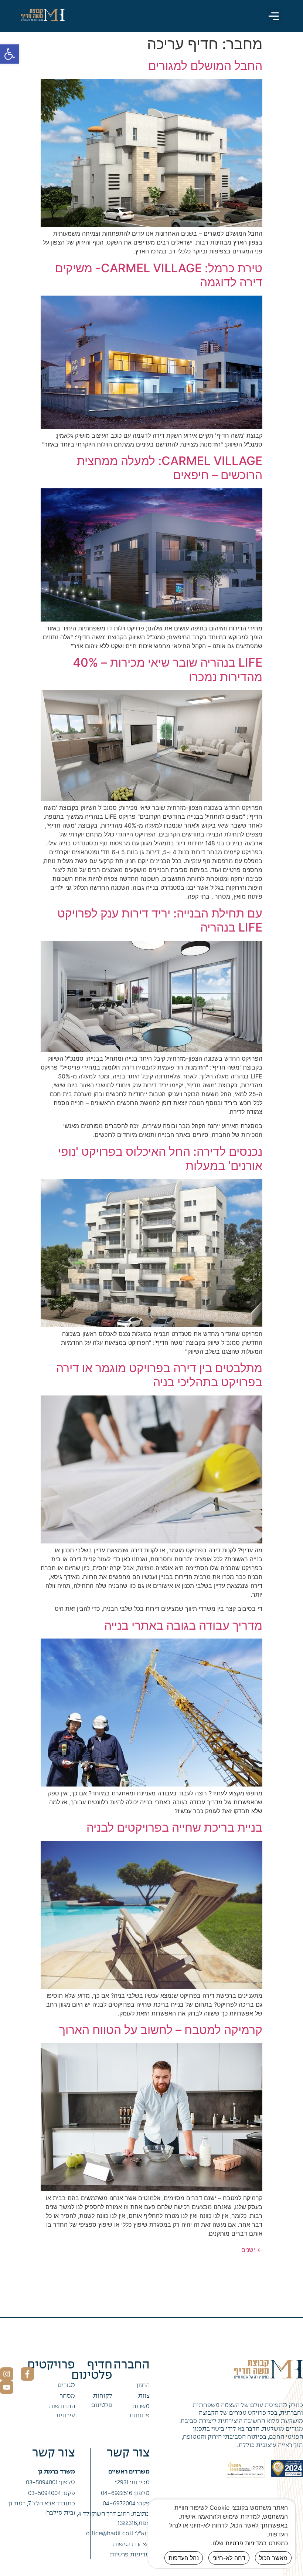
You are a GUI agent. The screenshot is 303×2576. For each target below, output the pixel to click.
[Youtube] (7, 2387)
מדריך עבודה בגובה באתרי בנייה (183, 1625)
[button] (10, 54)
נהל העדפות (184, 2558)
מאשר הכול (273, 2558)
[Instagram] (7, 2374)
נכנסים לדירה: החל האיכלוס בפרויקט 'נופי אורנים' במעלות (160, 1159)
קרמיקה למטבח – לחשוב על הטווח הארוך (161, 2030)
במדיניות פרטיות (246, 2543)
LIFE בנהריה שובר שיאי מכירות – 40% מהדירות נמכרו (168, 669)
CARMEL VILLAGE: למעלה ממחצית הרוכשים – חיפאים (170, 468)
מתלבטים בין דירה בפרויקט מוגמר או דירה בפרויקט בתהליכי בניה (159, 1375)
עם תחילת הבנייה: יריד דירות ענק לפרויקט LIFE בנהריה (160, 920)
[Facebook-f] (27, 2374)
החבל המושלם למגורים (205, 66)
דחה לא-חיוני (229, 2558)
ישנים (252, 2250)
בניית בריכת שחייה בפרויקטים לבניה (174, 1827)
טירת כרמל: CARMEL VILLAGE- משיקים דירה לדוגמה (159, 275)
